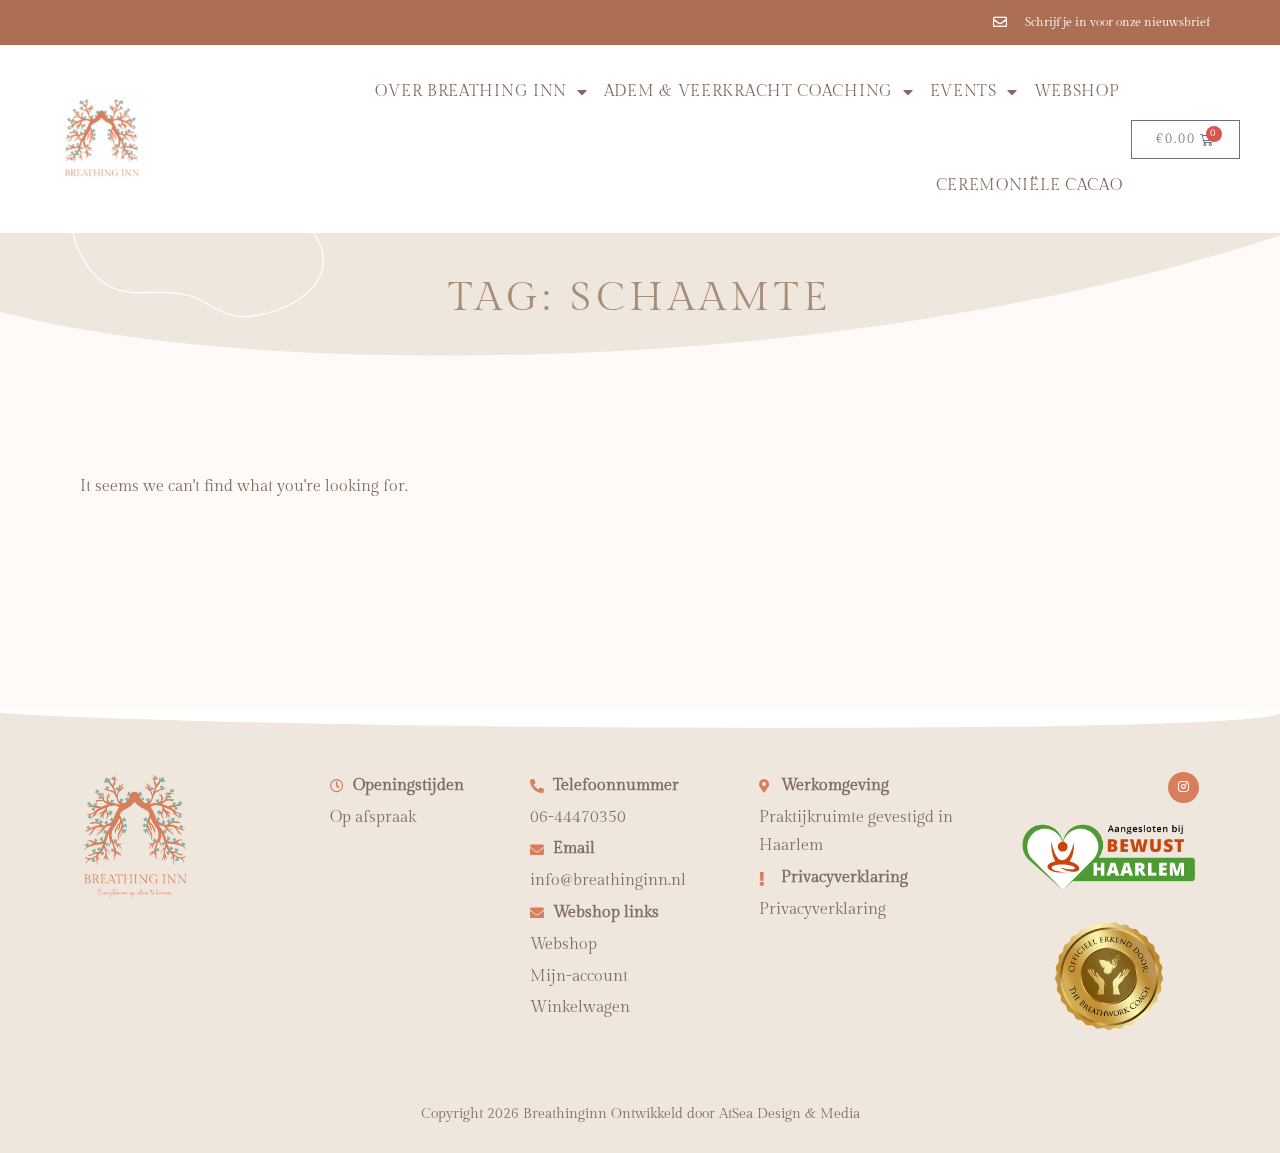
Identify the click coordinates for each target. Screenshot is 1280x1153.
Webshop (1077, 91)
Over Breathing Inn (471, 91)
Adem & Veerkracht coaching (748, 91)
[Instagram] (1183, 787)
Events (963, 91)
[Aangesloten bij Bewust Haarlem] (1109, 886)
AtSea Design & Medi (786, 1114)
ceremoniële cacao (1029, 185)
